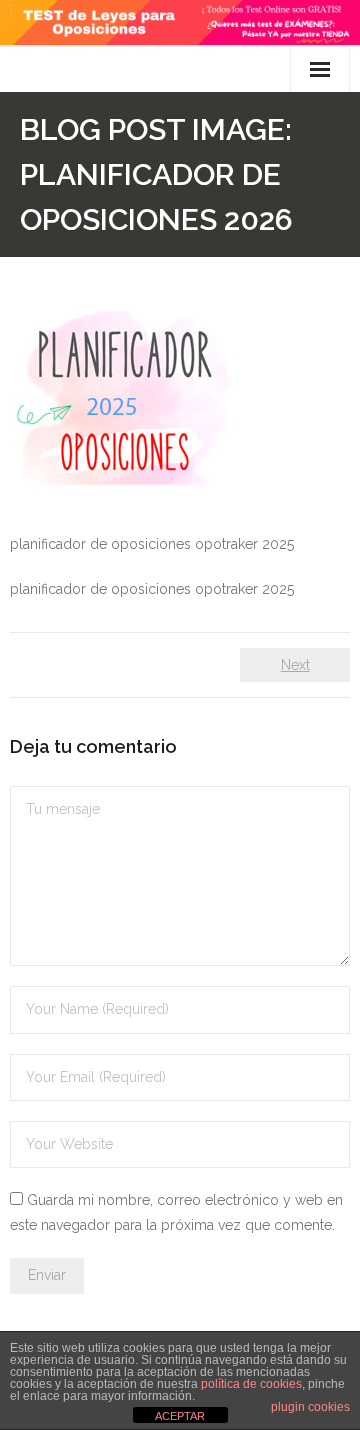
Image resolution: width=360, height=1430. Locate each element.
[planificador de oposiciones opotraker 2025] (122, 399)
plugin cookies (310, 1407)
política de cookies (251, 1384)
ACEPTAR (180, 1416)
